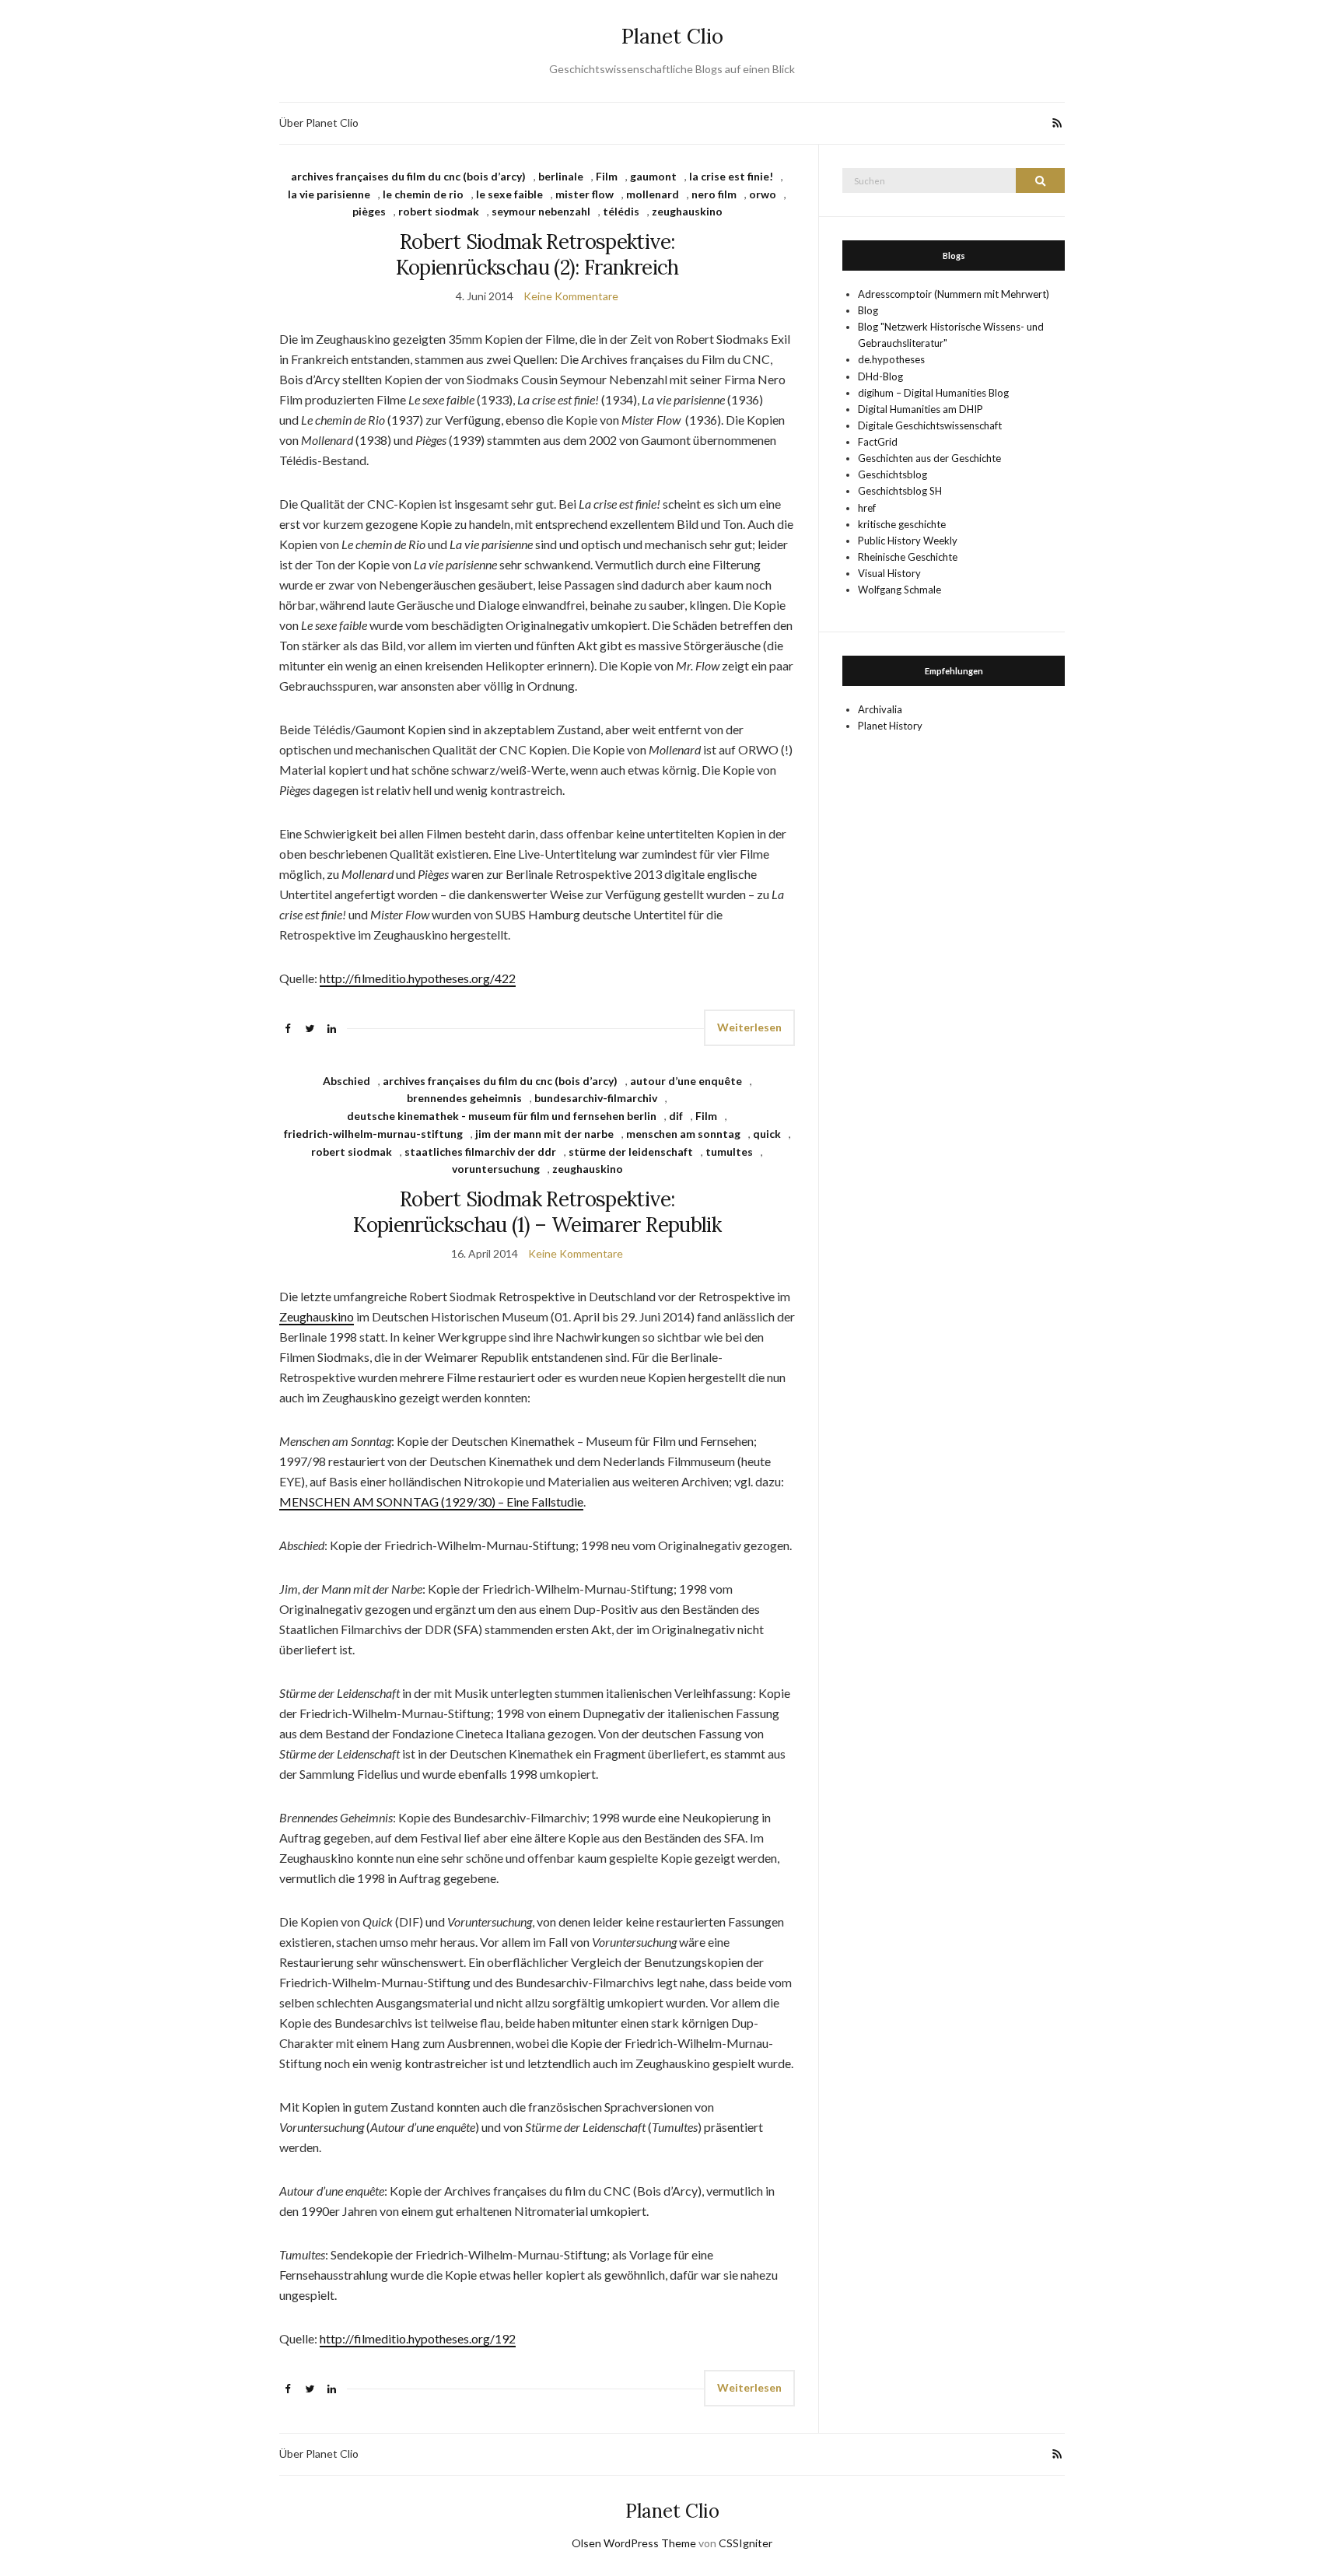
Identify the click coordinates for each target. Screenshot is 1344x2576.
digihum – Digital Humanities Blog (933, 393)
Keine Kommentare (571, 296)
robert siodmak (439, 211)
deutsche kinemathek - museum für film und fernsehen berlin (502, 1116)
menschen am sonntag (683, 1134)
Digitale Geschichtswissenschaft (930, 425)
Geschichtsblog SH (900, 491)
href (867, 508)
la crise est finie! (731, 176)
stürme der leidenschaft (631, 1151)
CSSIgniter (745, 2543)
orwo (763, 194)
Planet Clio (672, 36)
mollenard (653, 194)
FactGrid (878, 442)
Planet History (890, 726)
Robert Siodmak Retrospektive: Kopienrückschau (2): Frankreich (537, 254)
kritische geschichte (902, 524)
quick (767, 1134)
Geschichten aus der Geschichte (929, 458)
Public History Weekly (908, 541)
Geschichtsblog (892, 474)
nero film (714, 194)
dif (676, 1116)
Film (607, 176)
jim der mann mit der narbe (544, 1134)
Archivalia (880, 709)
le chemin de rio (423, 194)
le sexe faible (509, 194)
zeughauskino (687, 211)
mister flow (584, 194)
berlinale (561, 176)
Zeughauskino (317, 1316)
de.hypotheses (891, 359)
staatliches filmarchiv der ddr (480, 1151)
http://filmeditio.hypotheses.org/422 (418, 978)
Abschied (346, 1081)
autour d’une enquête (686, 1081)
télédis (621, 211)
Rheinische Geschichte (908, 557)
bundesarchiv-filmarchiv (596, 1098)
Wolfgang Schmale (899, 590)
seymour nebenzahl (541, 211)
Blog (868, 310)
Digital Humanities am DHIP (920, 409)
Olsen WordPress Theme (634, 2543)
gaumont (653, 176)
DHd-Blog (880, 376)
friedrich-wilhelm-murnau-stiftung (373, 1134)
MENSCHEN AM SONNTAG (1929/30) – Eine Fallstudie (431, 1501)
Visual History (889, 573)
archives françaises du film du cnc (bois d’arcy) (408, 176)
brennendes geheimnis (464, 1098)
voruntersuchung (496, 1169)
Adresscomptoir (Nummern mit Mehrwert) (954, 294)
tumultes (729, 1151)
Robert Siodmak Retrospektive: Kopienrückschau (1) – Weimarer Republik (537, 1212)
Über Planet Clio (319, 122)
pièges (369, 211)
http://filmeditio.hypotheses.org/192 (418, 2338)
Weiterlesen (749, 1027)
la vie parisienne (329, 194)
